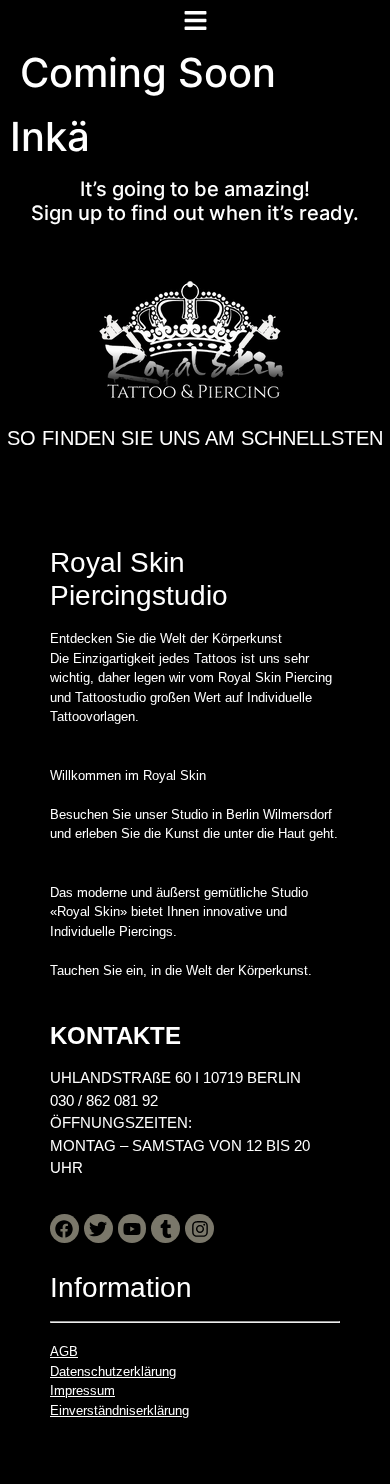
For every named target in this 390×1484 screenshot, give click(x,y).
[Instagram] (199, 1228)
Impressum (82, 1390)
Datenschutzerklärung (113, 1371)
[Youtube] (132, 1228)
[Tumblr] (165, 1228)
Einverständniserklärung (119, 1410)
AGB (64, 1351)
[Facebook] (64, 1228)
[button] (195, 20)
